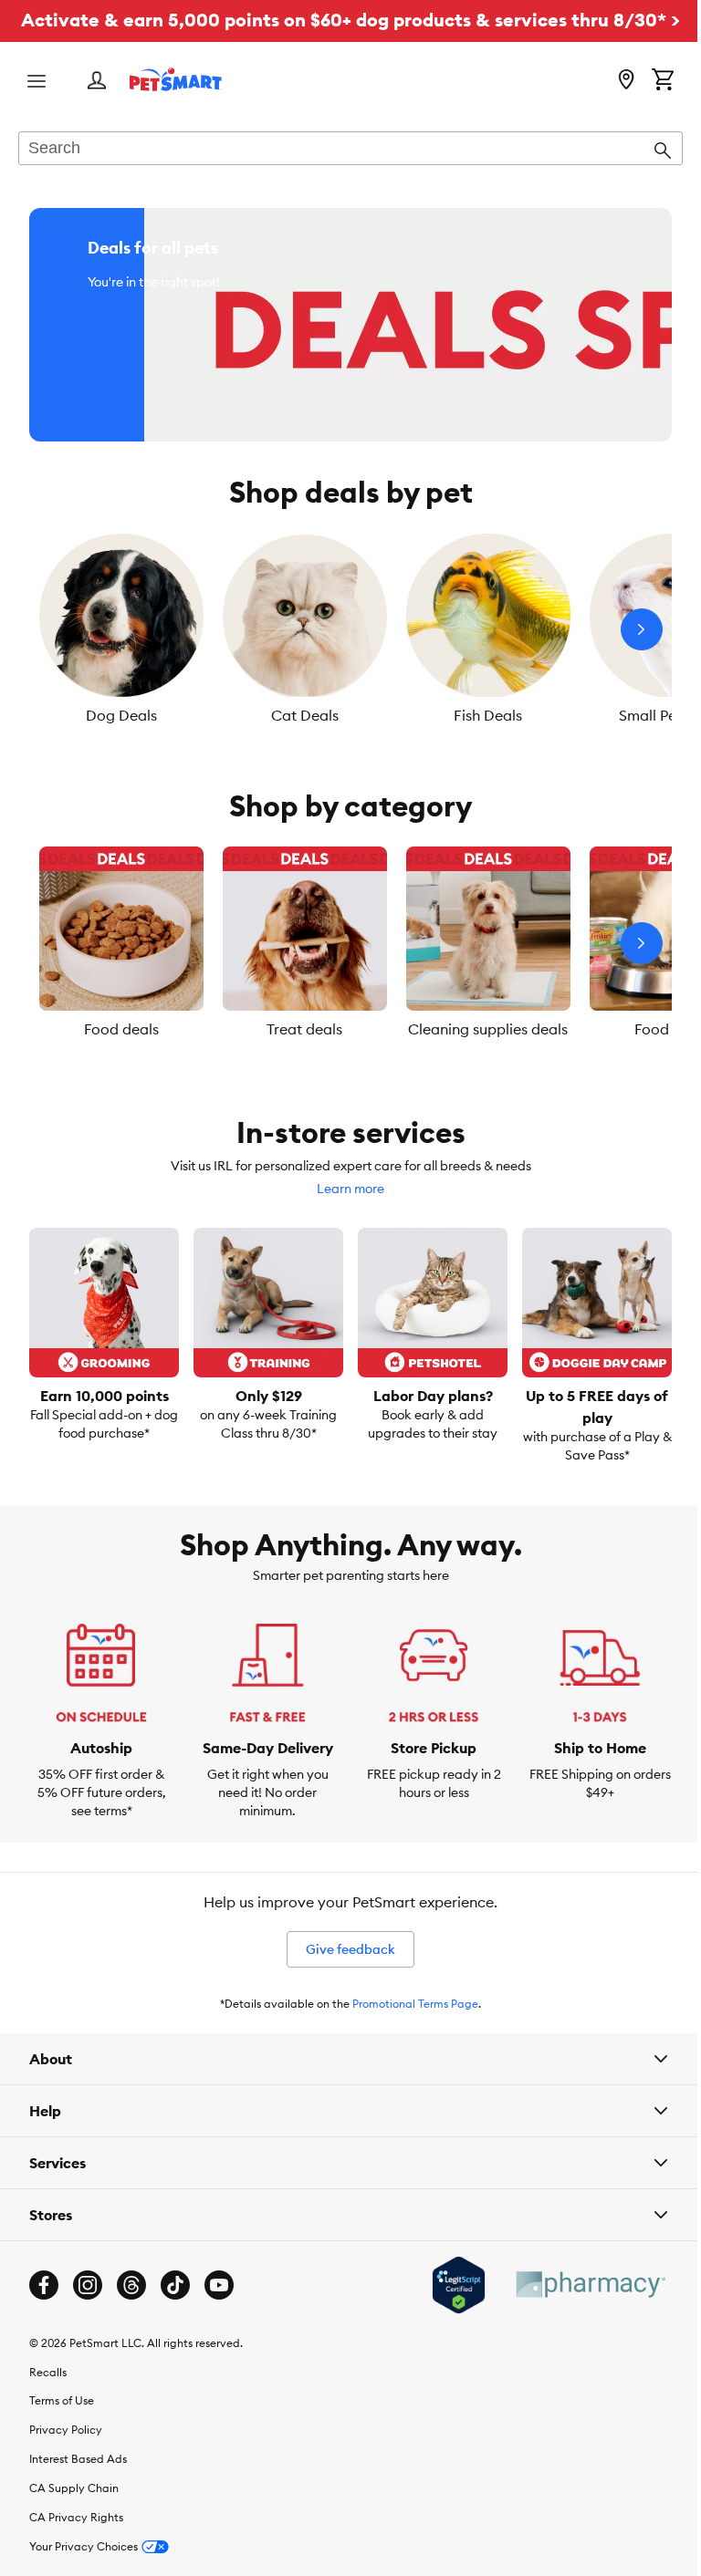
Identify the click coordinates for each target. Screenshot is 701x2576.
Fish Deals (488, 715)
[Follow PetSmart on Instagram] (88, 2309)
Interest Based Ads (78, 2483)
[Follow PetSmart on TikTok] (175, 2309)
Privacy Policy (66, 2454)
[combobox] (350, 150)
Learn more (350, 1189)
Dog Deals (121, 715)
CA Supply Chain (74, 2513)
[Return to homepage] (176, 79)
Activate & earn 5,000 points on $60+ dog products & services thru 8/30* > (350, 20)
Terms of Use (62, 2425)
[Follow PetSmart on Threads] (131, 2309)
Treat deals (304, 1029)
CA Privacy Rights (76, 2542)
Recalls (48, 2396)
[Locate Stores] (626, 81)
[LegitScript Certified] (445, 2309)
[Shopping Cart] (663, 81)
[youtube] (219, 2309)
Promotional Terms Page (415, 2004)
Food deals (121, 1029)
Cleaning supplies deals (488, 1029)
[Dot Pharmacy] (576, 2308)
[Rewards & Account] (97, 82)
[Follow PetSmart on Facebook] (44, 2309)
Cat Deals (305, 715)
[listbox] (350, 629)
